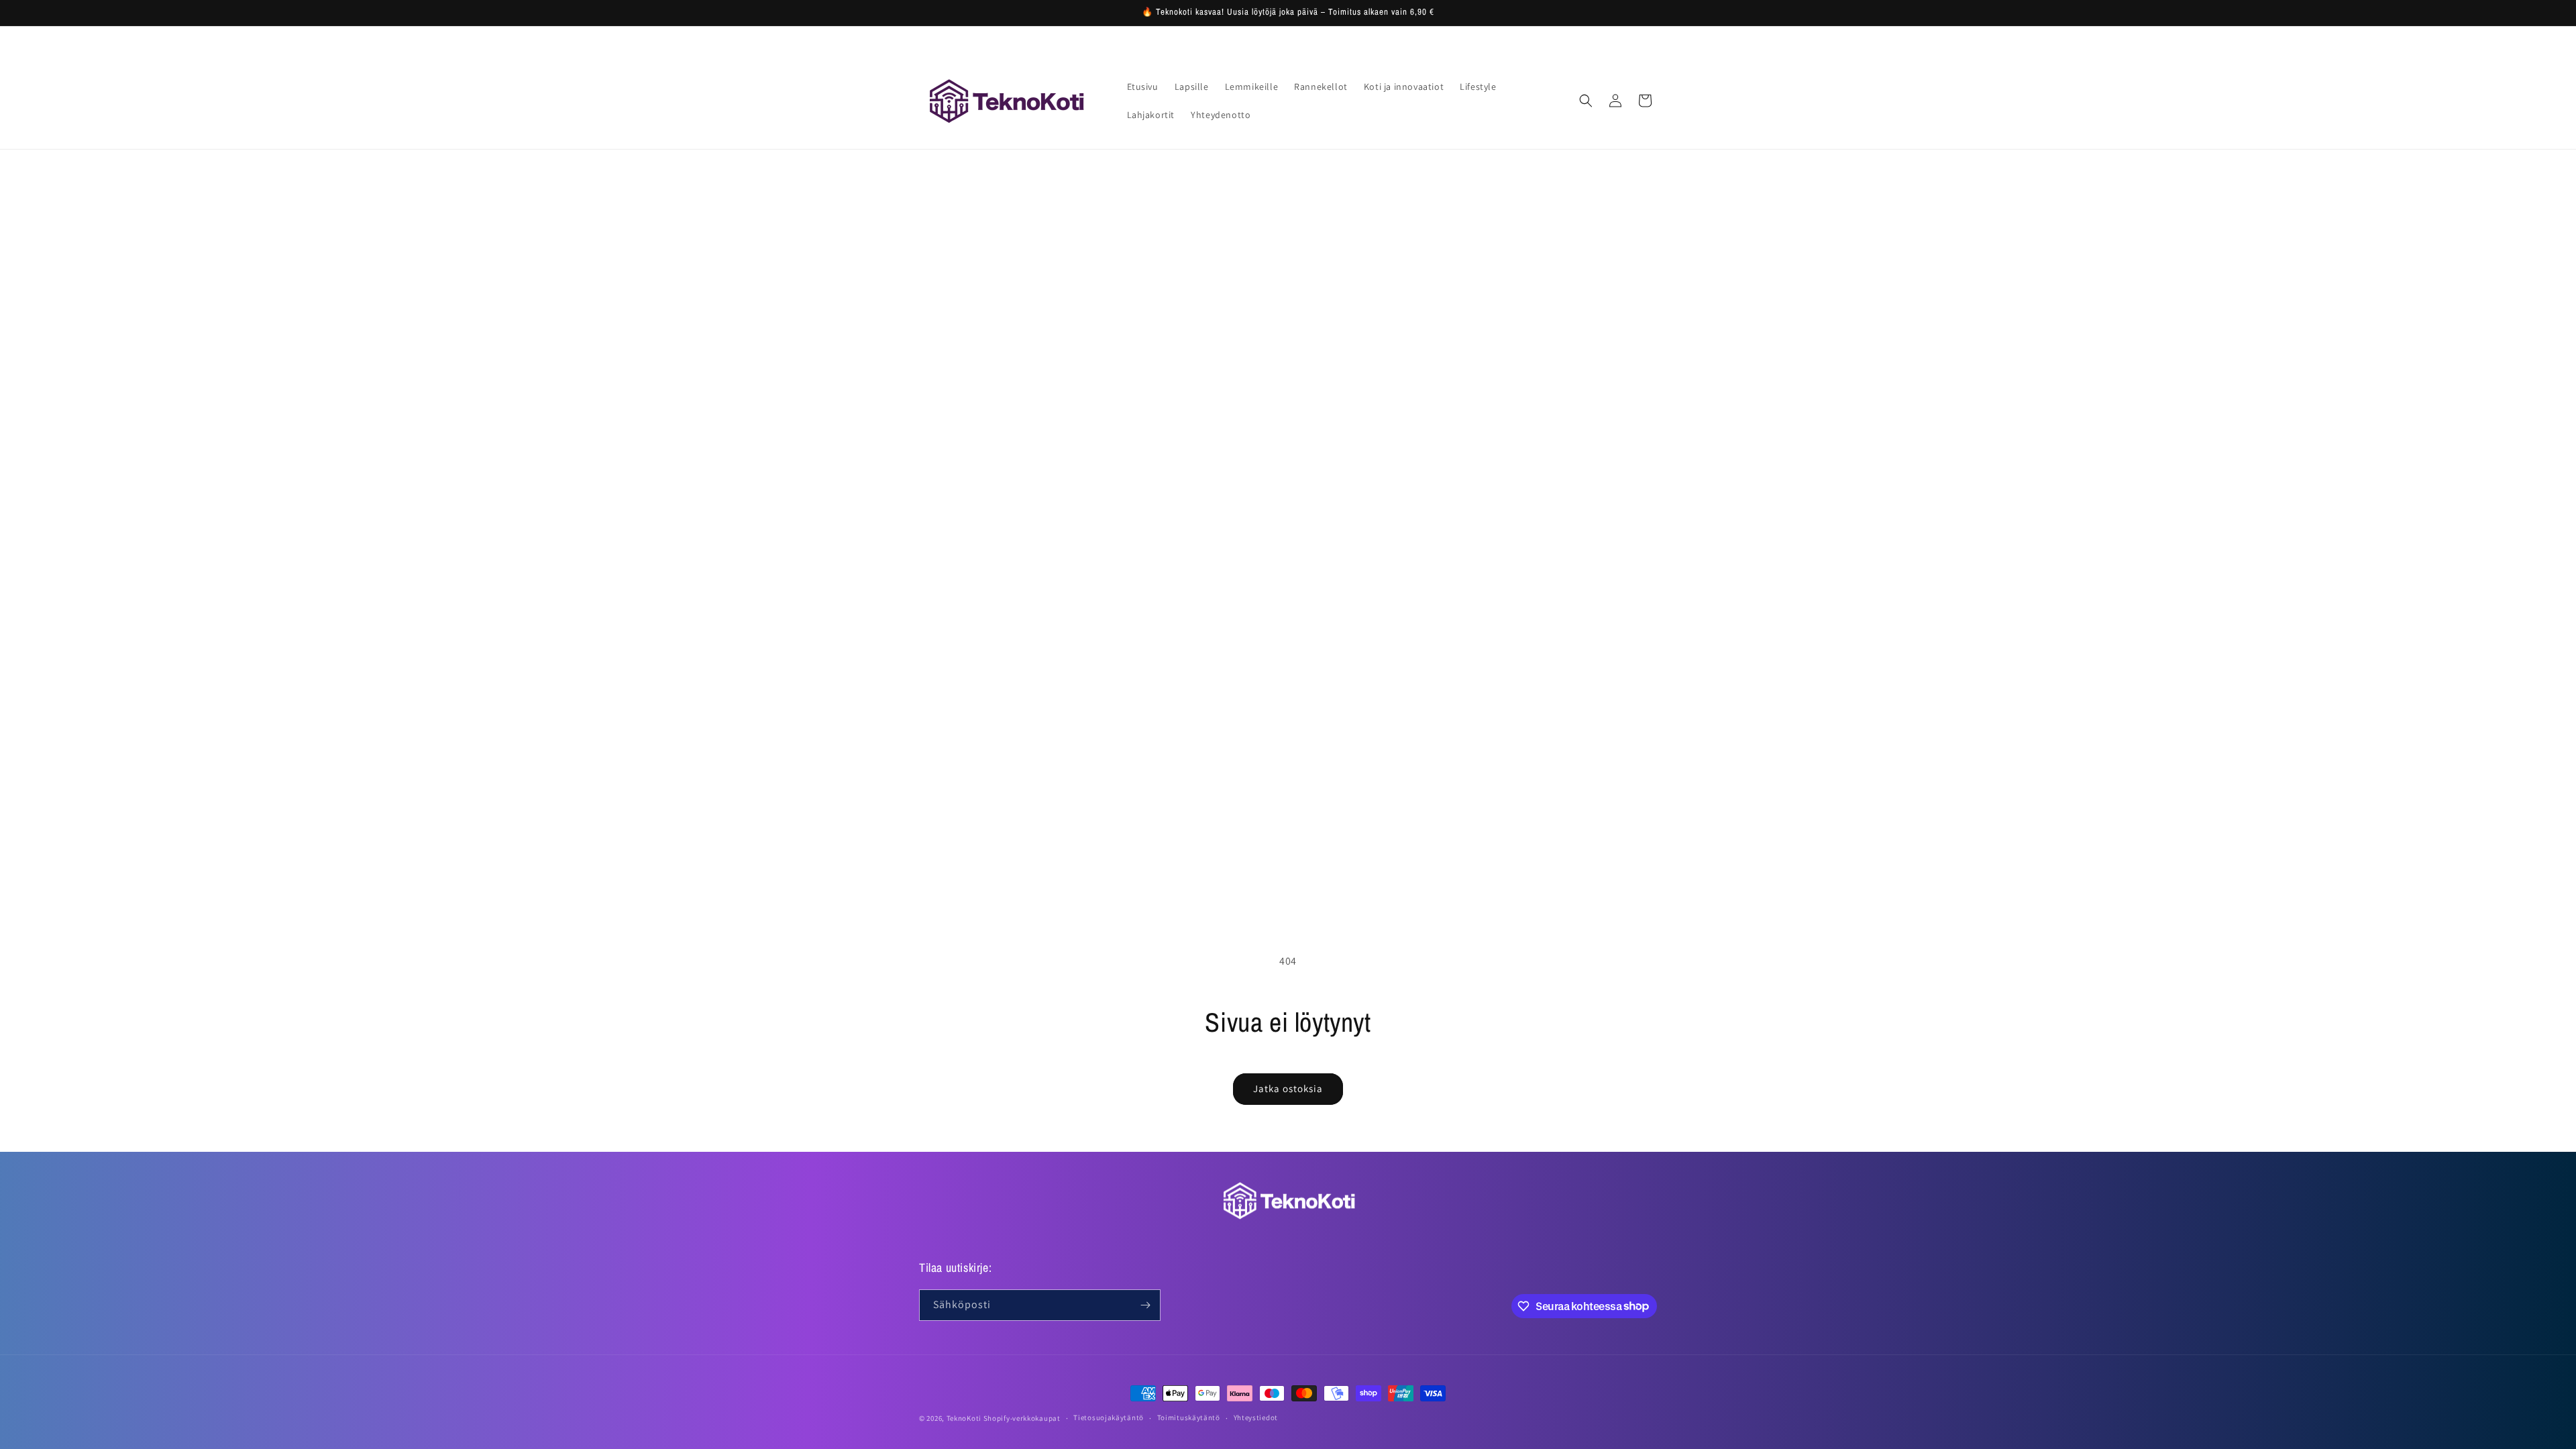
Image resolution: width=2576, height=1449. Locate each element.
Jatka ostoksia (1288, 1088)
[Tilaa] (1145, 1305)
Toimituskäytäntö (1189, 1417)
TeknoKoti (964, 1418)
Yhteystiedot (1256, 1417)
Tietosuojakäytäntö (1109, 1417)
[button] (1586, 101)
